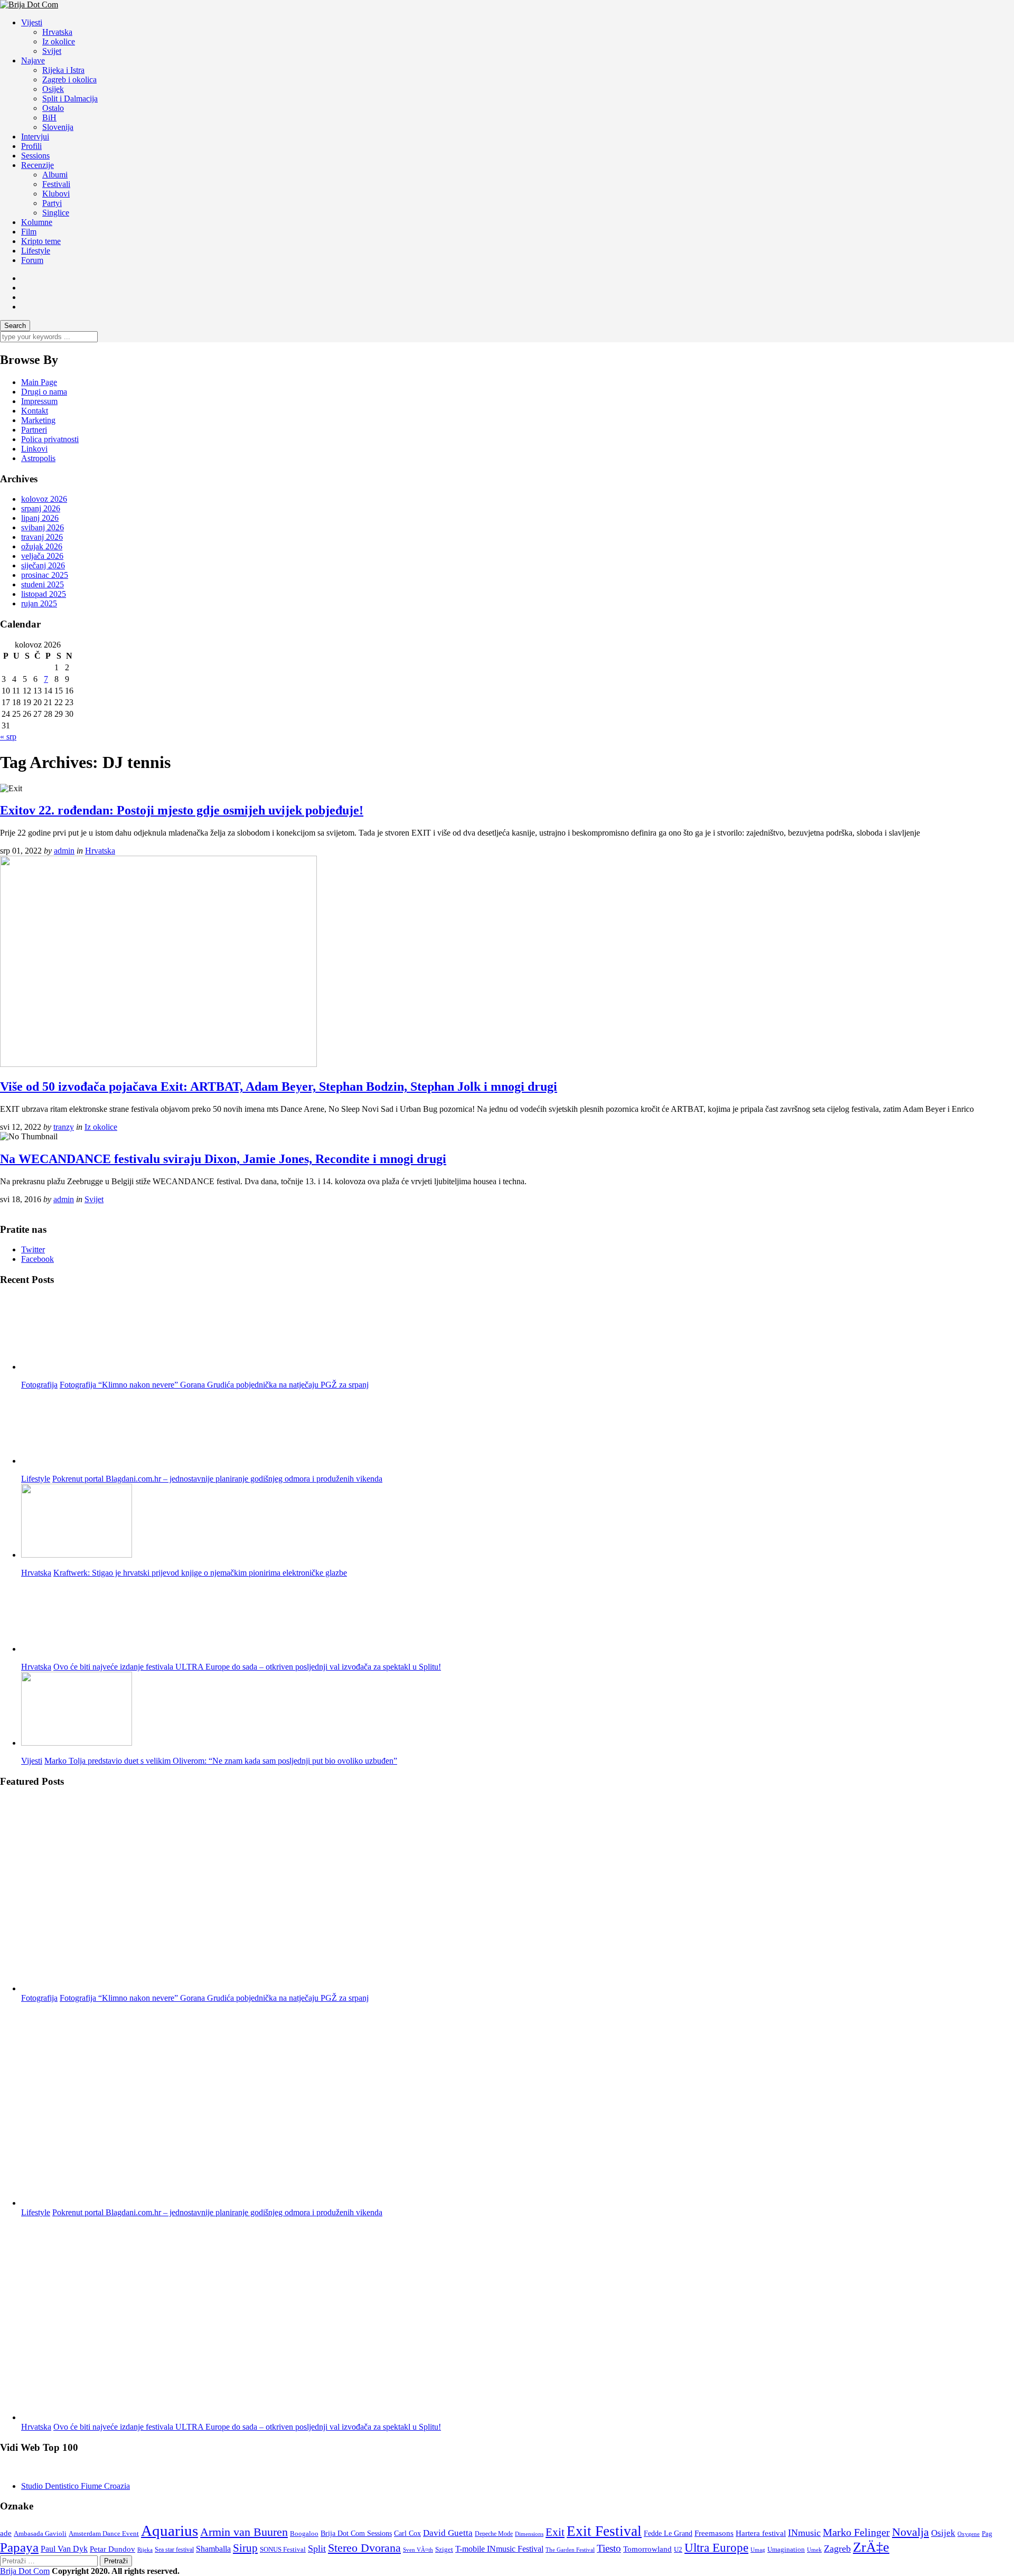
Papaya (19, 2547)
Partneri (34, 430)
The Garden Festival (570, 2550)
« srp (8, 737)
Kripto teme (41, 241)
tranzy (64, 1127)
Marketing (38, 420)
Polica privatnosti (50, 439)
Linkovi (34, 449)
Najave (33, 60)
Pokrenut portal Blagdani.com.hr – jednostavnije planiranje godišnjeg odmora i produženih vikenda (217, 1479)
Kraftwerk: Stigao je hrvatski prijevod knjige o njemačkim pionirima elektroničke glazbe (200, 1573)
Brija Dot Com (25, 2571)
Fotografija (39, 1385)
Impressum (39, 401)
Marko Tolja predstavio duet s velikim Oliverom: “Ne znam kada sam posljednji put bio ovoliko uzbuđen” (221, 1761)
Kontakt (35, 411)
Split (317, 2549)
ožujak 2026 (42, 546)
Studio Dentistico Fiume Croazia (76, 2486)
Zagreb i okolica (69, 79)
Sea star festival (174, 2550)
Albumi (55, 175)
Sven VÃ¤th (418, 2550)
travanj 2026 (42, 537)
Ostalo (53, 108)
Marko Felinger (856, 2532)
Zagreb (837, 2549)
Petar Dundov (112, 2549)
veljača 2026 (42, 556)
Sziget (444, 2550)
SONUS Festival (283, 2549)
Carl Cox (407, 2533)
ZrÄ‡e (871, 2547)
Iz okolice (59, 41)
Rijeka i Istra (63, 70)
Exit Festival (604, 2531)
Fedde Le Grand (668, 2533)
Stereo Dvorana (364, 2548)
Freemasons (714, 2533)
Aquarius (170, 2531)
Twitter (33, 1249)
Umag (758, 2550)
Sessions (35, 156)
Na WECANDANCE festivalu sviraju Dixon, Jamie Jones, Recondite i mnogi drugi (223, 1159)
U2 (678, 2549)
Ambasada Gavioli (40, 2534)
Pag (987, 2533)
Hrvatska (57, 32)
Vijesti (32, 22)
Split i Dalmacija (70, 99)
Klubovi (56, 194)
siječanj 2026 (43, 565)
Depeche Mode (494, 2534)
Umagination (786, 2550)
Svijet (52, 51)
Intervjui (35, 137)
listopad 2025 (44, 594)
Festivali (56, 184)
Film (29, 232)
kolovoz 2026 (44, 499)
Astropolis (38, 458)
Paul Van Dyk (64, 2549)
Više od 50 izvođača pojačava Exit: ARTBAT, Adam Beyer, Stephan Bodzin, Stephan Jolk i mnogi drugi (279, 1086)
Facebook (37, 1259)
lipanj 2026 (40, 518)
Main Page (39, 382)
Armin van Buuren (244, 2532)
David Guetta (448, 2533)
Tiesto (609, 2548)
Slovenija (58, 127)
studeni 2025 (43, 584)
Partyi (52, 203)
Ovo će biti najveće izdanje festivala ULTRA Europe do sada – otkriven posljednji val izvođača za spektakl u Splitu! (247, 1667)
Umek (814, 2550)
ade (6, 2533)
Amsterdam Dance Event (104, 2533)
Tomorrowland (647, 2549)
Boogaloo (304, 2533)
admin (64, 851)
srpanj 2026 (41, 508)
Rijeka (145, 2550)
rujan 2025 (39, 603)
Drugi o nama (44, 392)
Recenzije (37, 165)
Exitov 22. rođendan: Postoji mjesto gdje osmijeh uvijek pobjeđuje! (182, 810)
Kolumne (37, 222)
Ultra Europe (716, 2548)
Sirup (245, 2548)
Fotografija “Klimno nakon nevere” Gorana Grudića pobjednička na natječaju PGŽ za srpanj (214, 1385)
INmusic (804, 2533)
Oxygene (969, 2534)
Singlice (56, 213)
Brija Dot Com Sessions (356, 2533)
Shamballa (213, 2549)
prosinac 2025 (45, 575)
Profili (31, 146)
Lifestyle (36, 251)
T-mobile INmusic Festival (499, 2549)
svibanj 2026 (43, 527)
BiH (49, 118)
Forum (32, 260)
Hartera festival (761, 2533)
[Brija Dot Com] (29, 4)
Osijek (53, 89)
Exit (555, 2532)
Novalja (910, 2532)
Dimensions (529, 2534)
